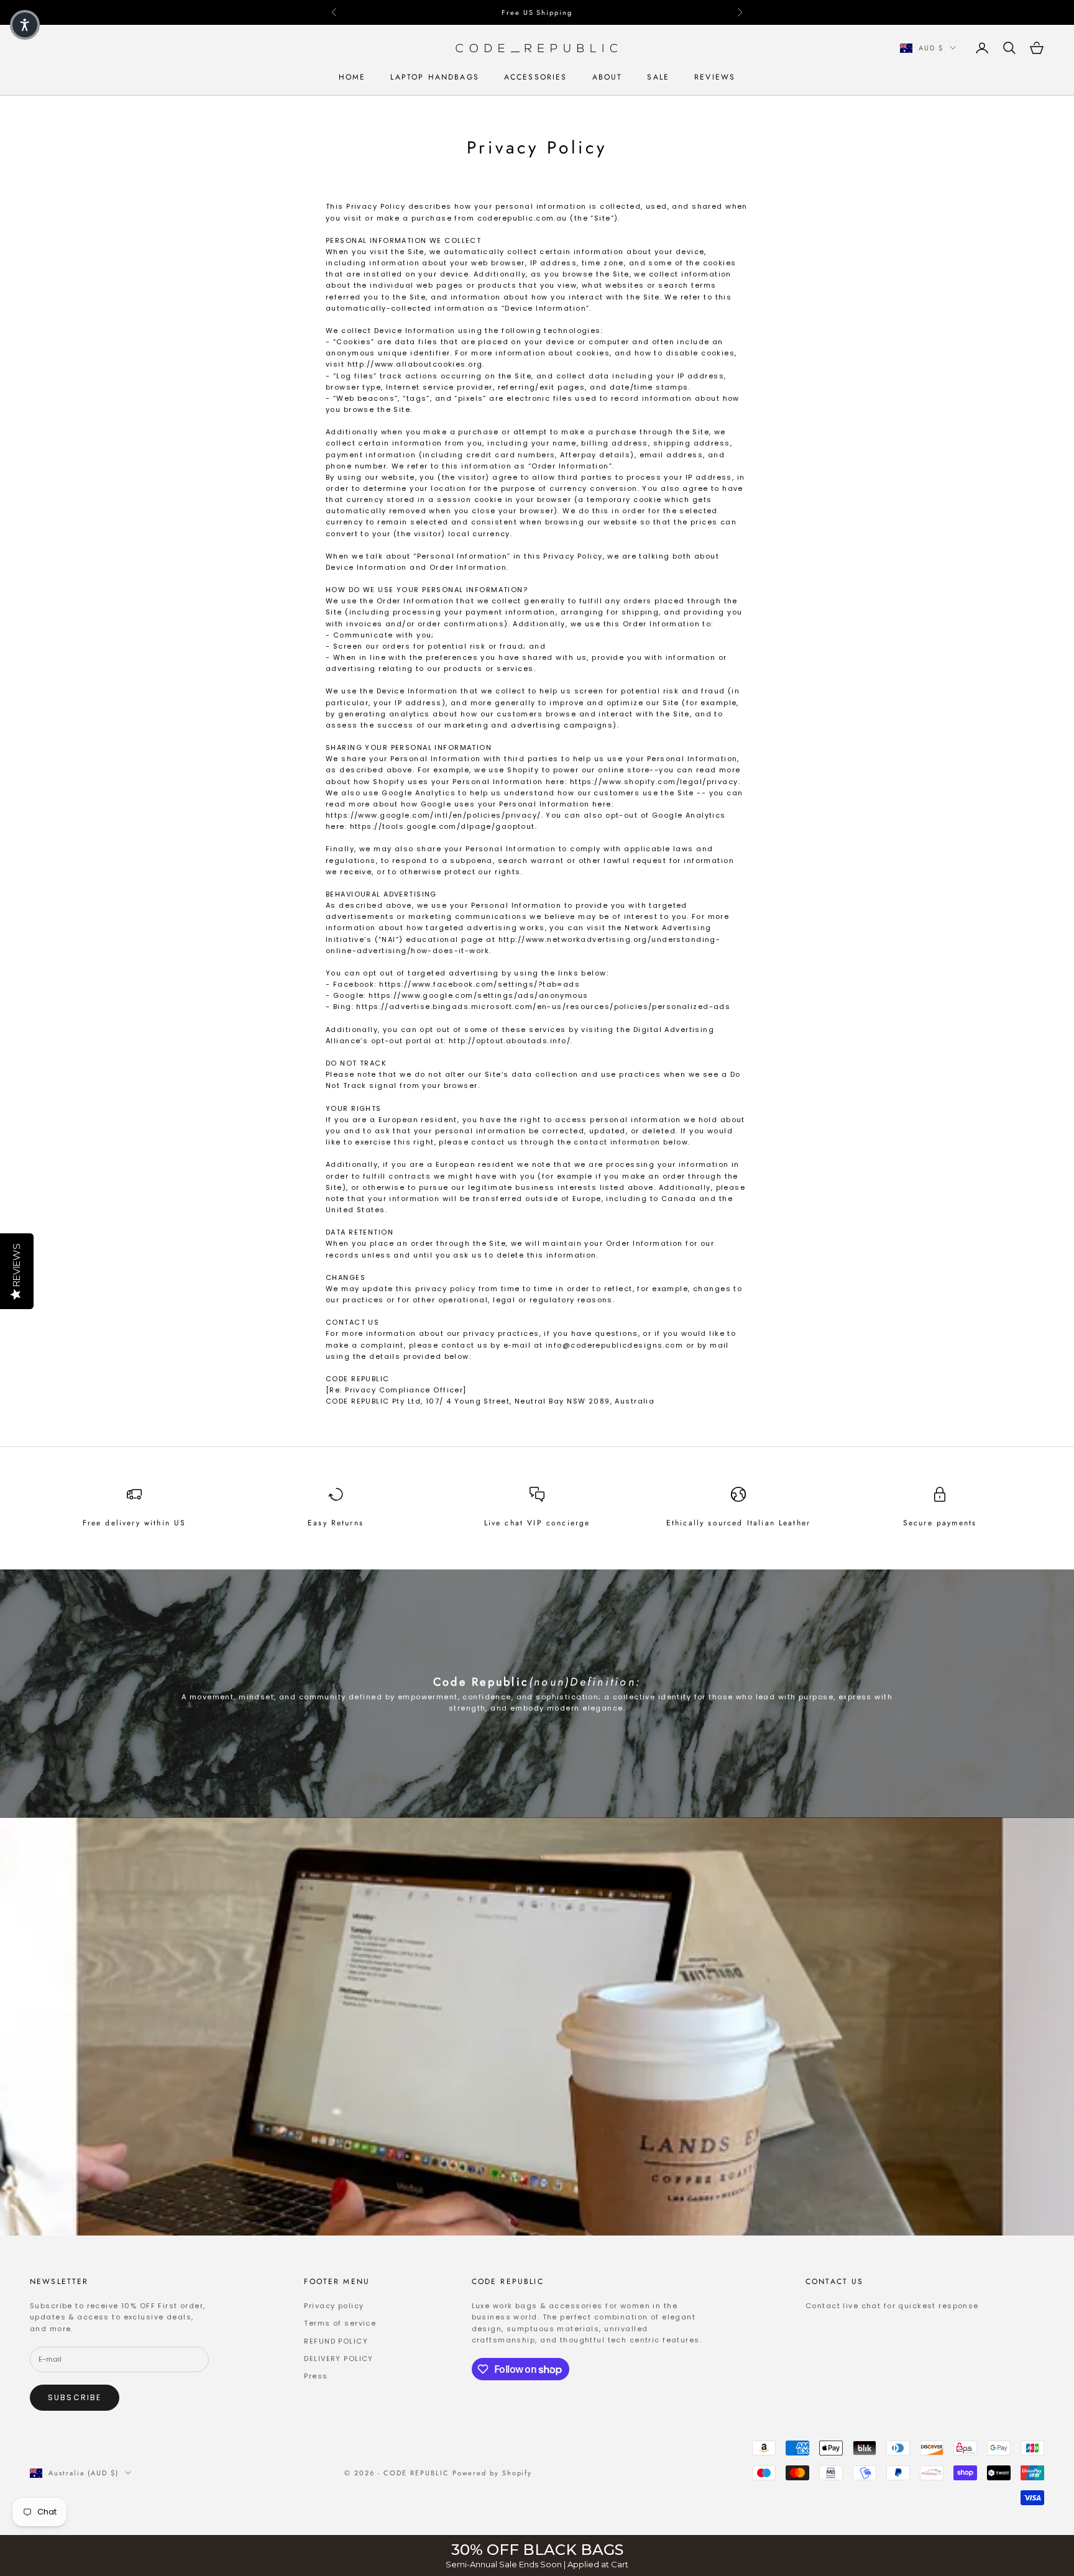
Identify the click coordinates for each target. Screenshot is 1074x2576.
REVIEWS (715, 78)
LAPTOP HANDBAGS (434, 78)
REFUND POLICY (336, 2341)
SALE (658, 78)
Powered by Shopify (493, 2473)
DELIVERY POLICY (338, 2359)
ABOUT (608, 78)
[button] (25, 25)
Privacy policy (334, 2306)
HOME (352, 78)
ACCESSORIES (536, 78)
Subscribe (75, 2397)
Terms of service (340, 2323)
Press (316, 2376)
